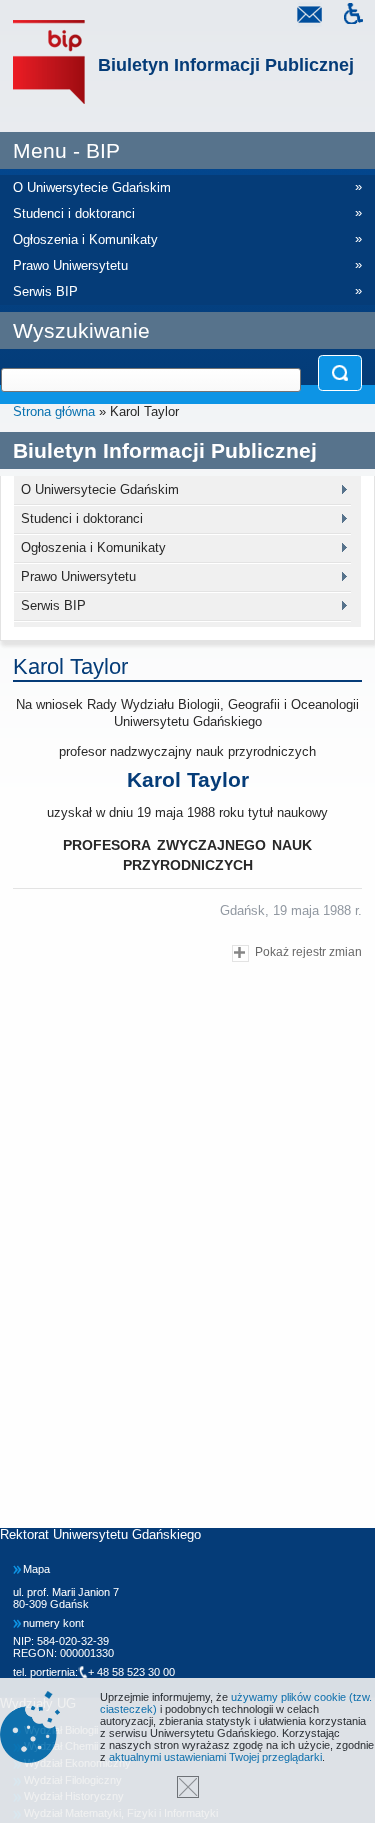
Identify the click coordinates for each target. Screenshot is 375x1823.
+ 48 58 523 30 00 (131, 1672)
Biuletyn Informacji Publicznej (226, 65)
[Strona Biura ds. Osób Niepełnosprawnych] (353, 16)
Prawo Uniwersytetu (78, 576)
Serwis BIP (53, 605)
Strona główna (54, 411)
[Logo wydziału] (49, 62)
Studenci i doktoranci (82, 518)
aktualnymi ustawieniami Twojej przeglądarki (215, 1757)
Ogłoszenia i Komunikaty (93, 547)
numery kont (53, 1623)
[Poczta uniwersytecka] (309, 16)
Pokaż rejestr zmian (308, 951)
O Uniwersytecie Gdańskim (100, 489)
